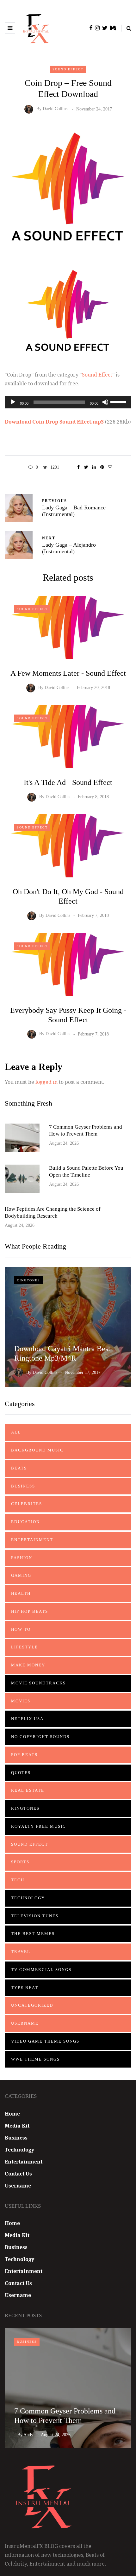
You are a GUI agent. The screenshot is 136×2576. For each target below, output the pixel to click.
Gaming (21, 1575)
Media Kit (17, 2126)
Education (25, 1522)
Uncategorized (32, 2005)
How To (21, 1629)
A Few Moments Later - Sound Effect (68, 673)
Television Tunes (35, 1916)
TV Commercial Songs (41, 1970)
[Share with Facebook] (78, 467)
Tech (18, 1880)
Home (12, 2114)
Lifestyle (25, 1647)
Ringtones (28, 1280)
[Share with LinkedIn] (94, 467)
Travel (21, 1952)
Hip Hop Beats (30, 1611)
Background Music (37, 1450)
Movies (21, 1701)
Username (25, 2023)
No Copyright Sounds (40, 1737)
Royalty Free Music (39, 1826)
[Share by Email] (110, 467)
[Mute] (105, 402)
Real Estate (28, 1790)
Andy (28, 2435)
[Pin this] (102, 467)
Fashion (22, 1558)
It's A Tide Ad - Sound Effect (68, 782)
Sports (20, 1862)
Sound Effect (68, 69)
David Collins (55, 109)
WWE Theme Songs (35, 2059)
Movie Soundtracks (38, 1683)
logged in (46, 1082)
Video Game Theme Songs (45, 2041)
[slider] (119, 401)
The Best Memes (33, 1934)
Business (23, 1486)
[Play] (13, 402)
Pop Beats (24, 1755)
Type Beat (25, 1988)
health (21, 1593)
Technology (28, 1898)
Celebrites (27, 1504)
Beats (19, 1468)
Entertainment (32, 1540)
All (16, 1432)
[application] (68, 402)
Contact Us (18, 2174)
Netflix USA (27, 1719)
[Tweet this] (86, 467)
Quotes (21, 1773)
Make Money (28, 1665)
